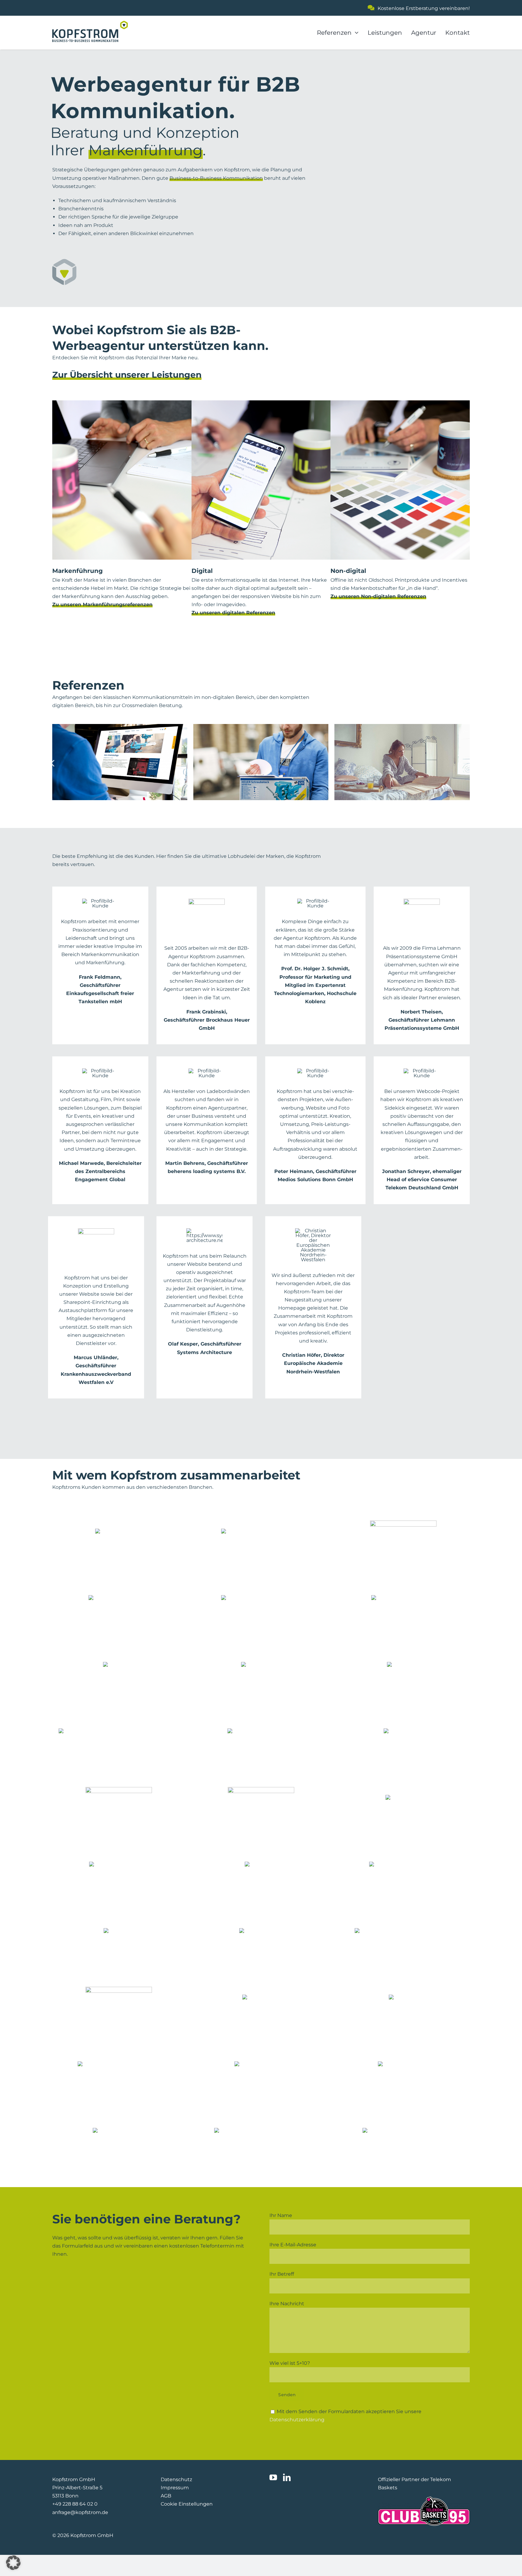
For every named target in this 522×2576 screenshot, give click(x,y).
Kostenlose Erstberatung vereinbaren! (424, 8)
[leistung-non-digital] (400, 403)
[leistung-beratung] (122, 403)
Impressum (175, 2488)
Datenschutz (176, 2479)
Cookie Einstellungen (187, 2504)
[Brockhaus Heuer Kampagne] (261, 762)
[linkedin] (287, 2477)
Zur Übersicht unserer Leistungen (127, 375)
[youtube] (273, 2477)
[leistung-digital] (261, 403)
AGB (166, 2496)
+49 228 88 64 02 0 (75, 2504)
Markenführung (146, 150)
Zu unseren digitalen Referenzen (233, 613)
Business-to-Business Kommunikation (216, 178)
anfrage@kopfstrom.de (80, 2512)
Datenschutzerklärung (297, 2420)
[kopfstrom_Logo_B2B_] (90, 23)
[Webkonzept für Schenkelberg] (402, 762)
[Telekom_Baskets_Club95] (424, 2499)
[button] (13, 2563)
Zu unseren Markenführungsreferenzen (102, 604)
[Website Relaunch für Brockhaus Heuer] (120, 762)
